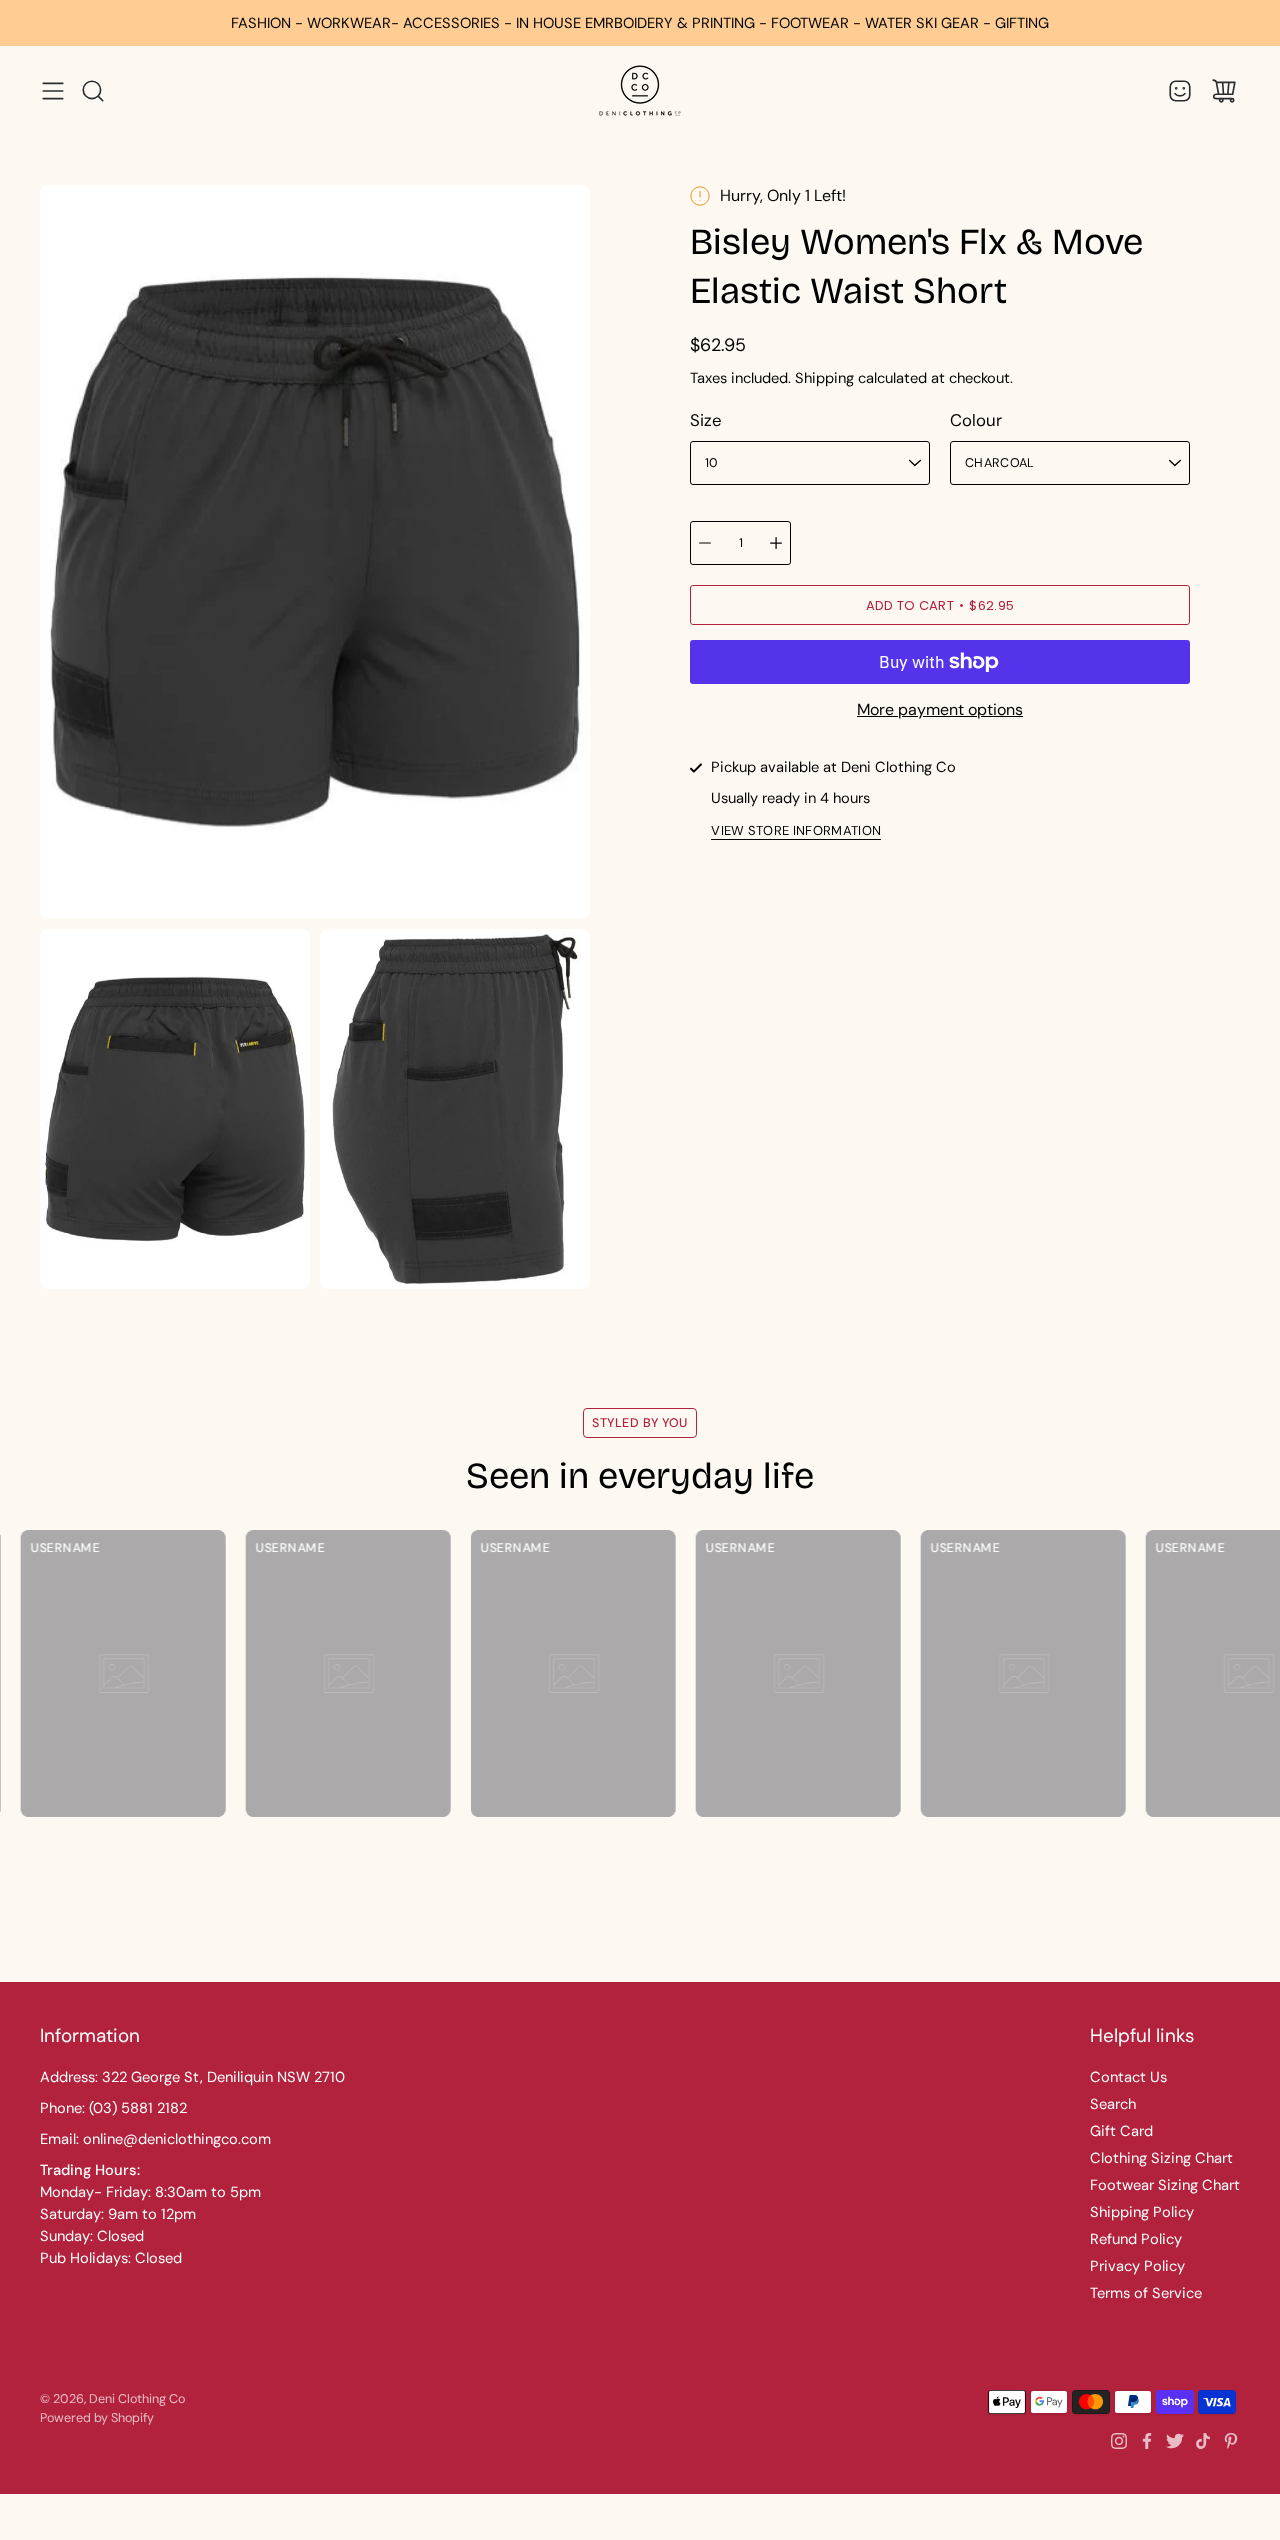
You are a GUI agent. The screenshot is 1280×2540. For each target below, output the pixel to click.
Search (1113, 2104)
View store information (796, 831)
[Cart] (1224, 91)
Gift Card (1121, 2131)
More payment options (940, 709)
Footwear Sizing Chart (1165, 2185)
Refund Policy (1136, 2239)
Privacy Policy (1137, 2266)
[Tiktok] (1203, 2441)
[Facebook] (1147, 2441)
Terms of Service (1146, 2293)
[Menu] (53, 91)
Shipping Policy (1142, 2212)
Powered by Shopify (97, 2418)
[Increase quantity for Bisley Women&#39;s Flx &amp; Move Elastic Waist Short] (776, 543)
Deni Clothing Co (137, 2399)
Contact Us (1128, 2077)
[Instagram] (1119, 2441)
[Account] (1180, 91)
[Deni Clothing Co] (640, 90)
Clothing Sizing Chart (1161, 2158)
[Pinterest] (1231, 2441)
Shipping (824, 378)
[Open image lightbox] (175, 1114)
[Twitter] (1175, 2441)
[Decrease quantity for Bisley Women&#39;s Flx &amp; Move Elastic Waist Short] (705, 543)
